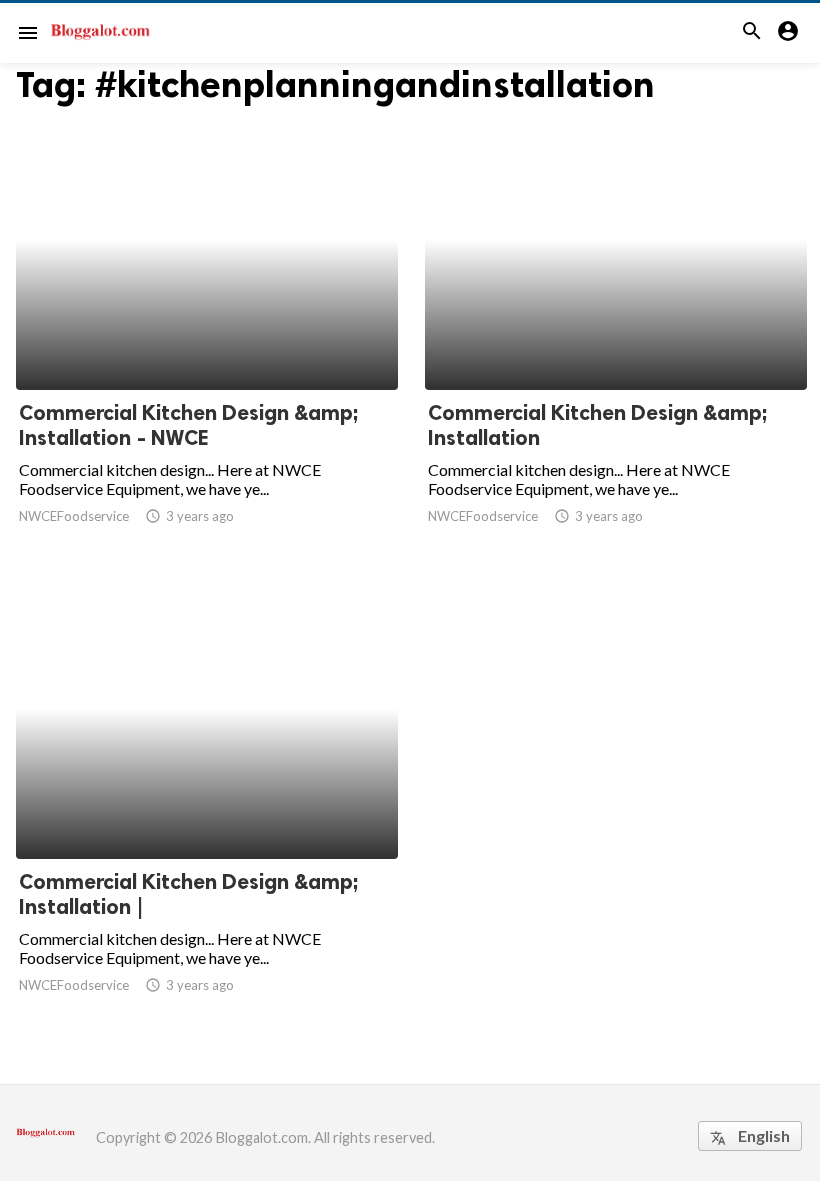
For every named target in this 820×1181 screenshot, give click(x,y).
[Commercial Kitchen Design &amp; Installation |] (207, 807)
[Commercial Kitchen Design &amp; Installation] (616, 338)
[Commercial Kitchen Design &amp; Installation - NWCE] (207, 338)
